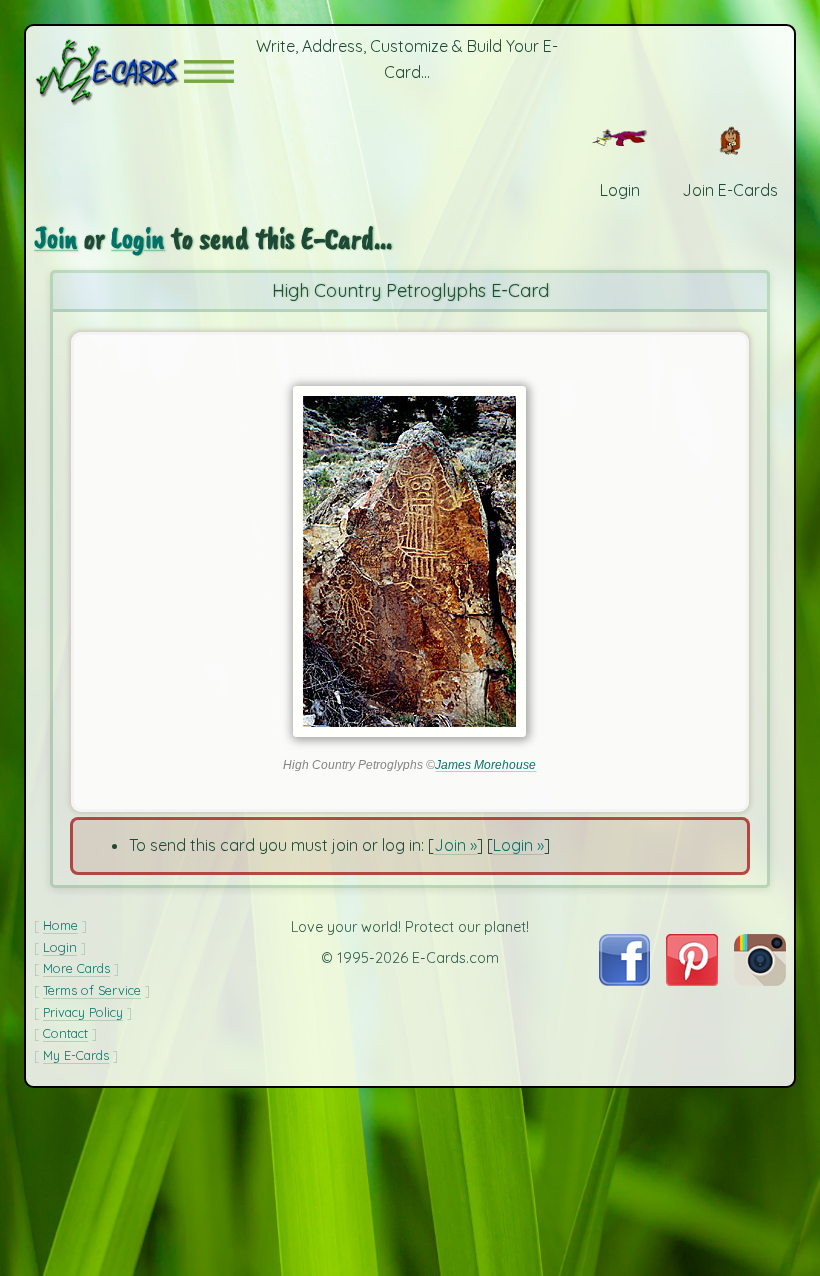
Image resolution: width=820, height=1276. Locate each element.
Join (56, 238)
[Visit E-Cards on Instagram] (760, 980)
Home (60, 925)
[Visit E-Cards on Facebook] (624, 980)
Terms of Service (92, 990)
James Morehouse (485, 765)
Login (138, 238)
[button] (209, 71)
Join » (455, 845)
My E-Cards (76, 1055)
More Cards (76, 968)
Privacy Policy (83, 1012)
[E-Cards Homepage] (109, 71)
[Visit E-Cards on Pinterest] (692, 980)
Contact (65, 1033)
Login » (518, 845)
